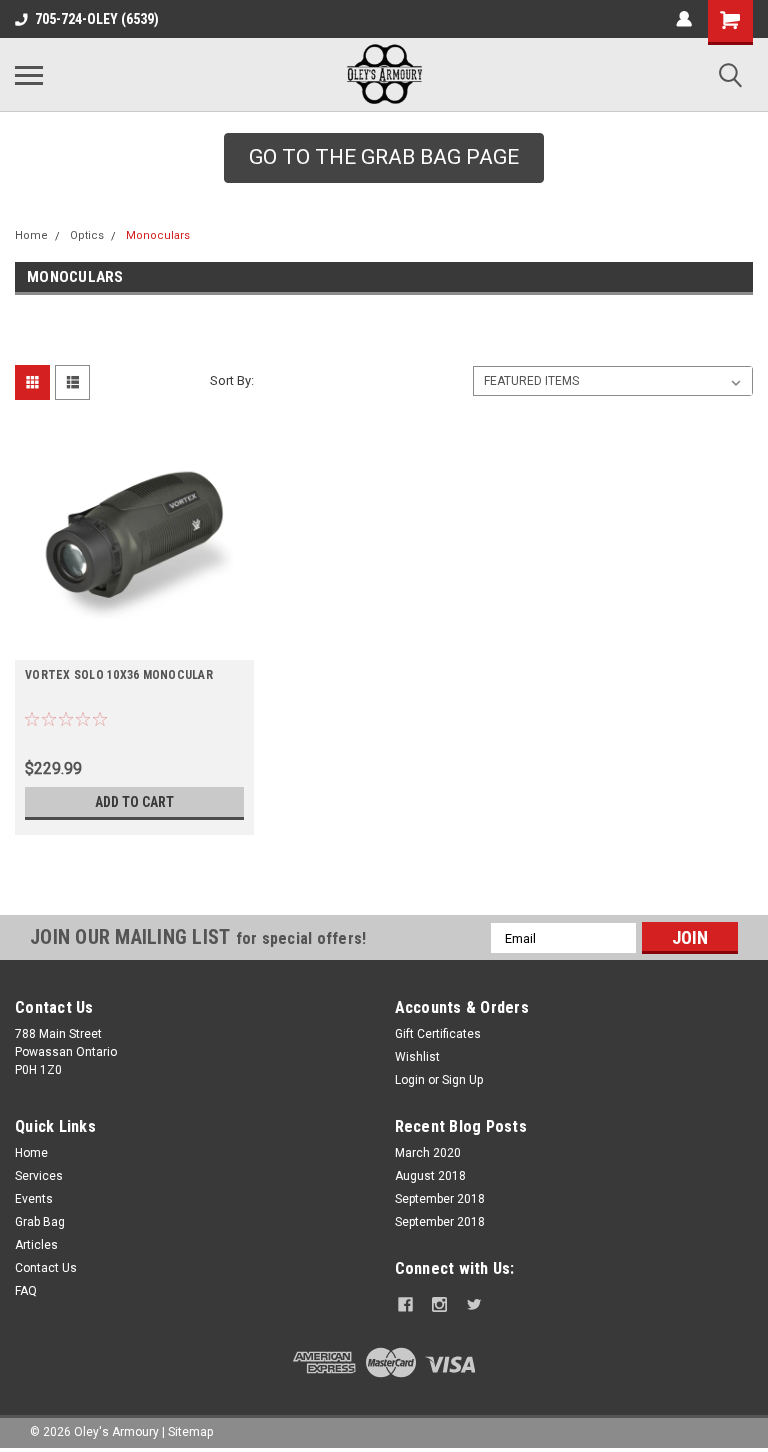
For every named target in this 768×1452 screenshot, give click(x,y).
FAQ (26, 1291)
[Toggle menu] (29, 75)
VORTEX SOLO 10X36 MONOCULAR (119, 675)
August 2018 (430, 1176)
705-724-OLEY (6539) (97, 19)
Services (39, 1176)
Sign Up (462, 1080)
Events (34, 1199)
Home (31, 235)
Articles (36, 1245)
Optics (87, 235)
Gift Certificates (438, 1034)
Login (410, 1080)
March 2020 (428, 1153)
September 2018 (440, 1199)
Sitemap (190, 1432)
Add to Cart (134, 802)
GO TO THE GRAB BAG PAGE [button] (384, 157)
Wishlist (417, 1057)
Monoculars (158, 235)
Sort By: (232, 380)
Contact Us (46, 1268)
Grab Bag (40, 1222)
